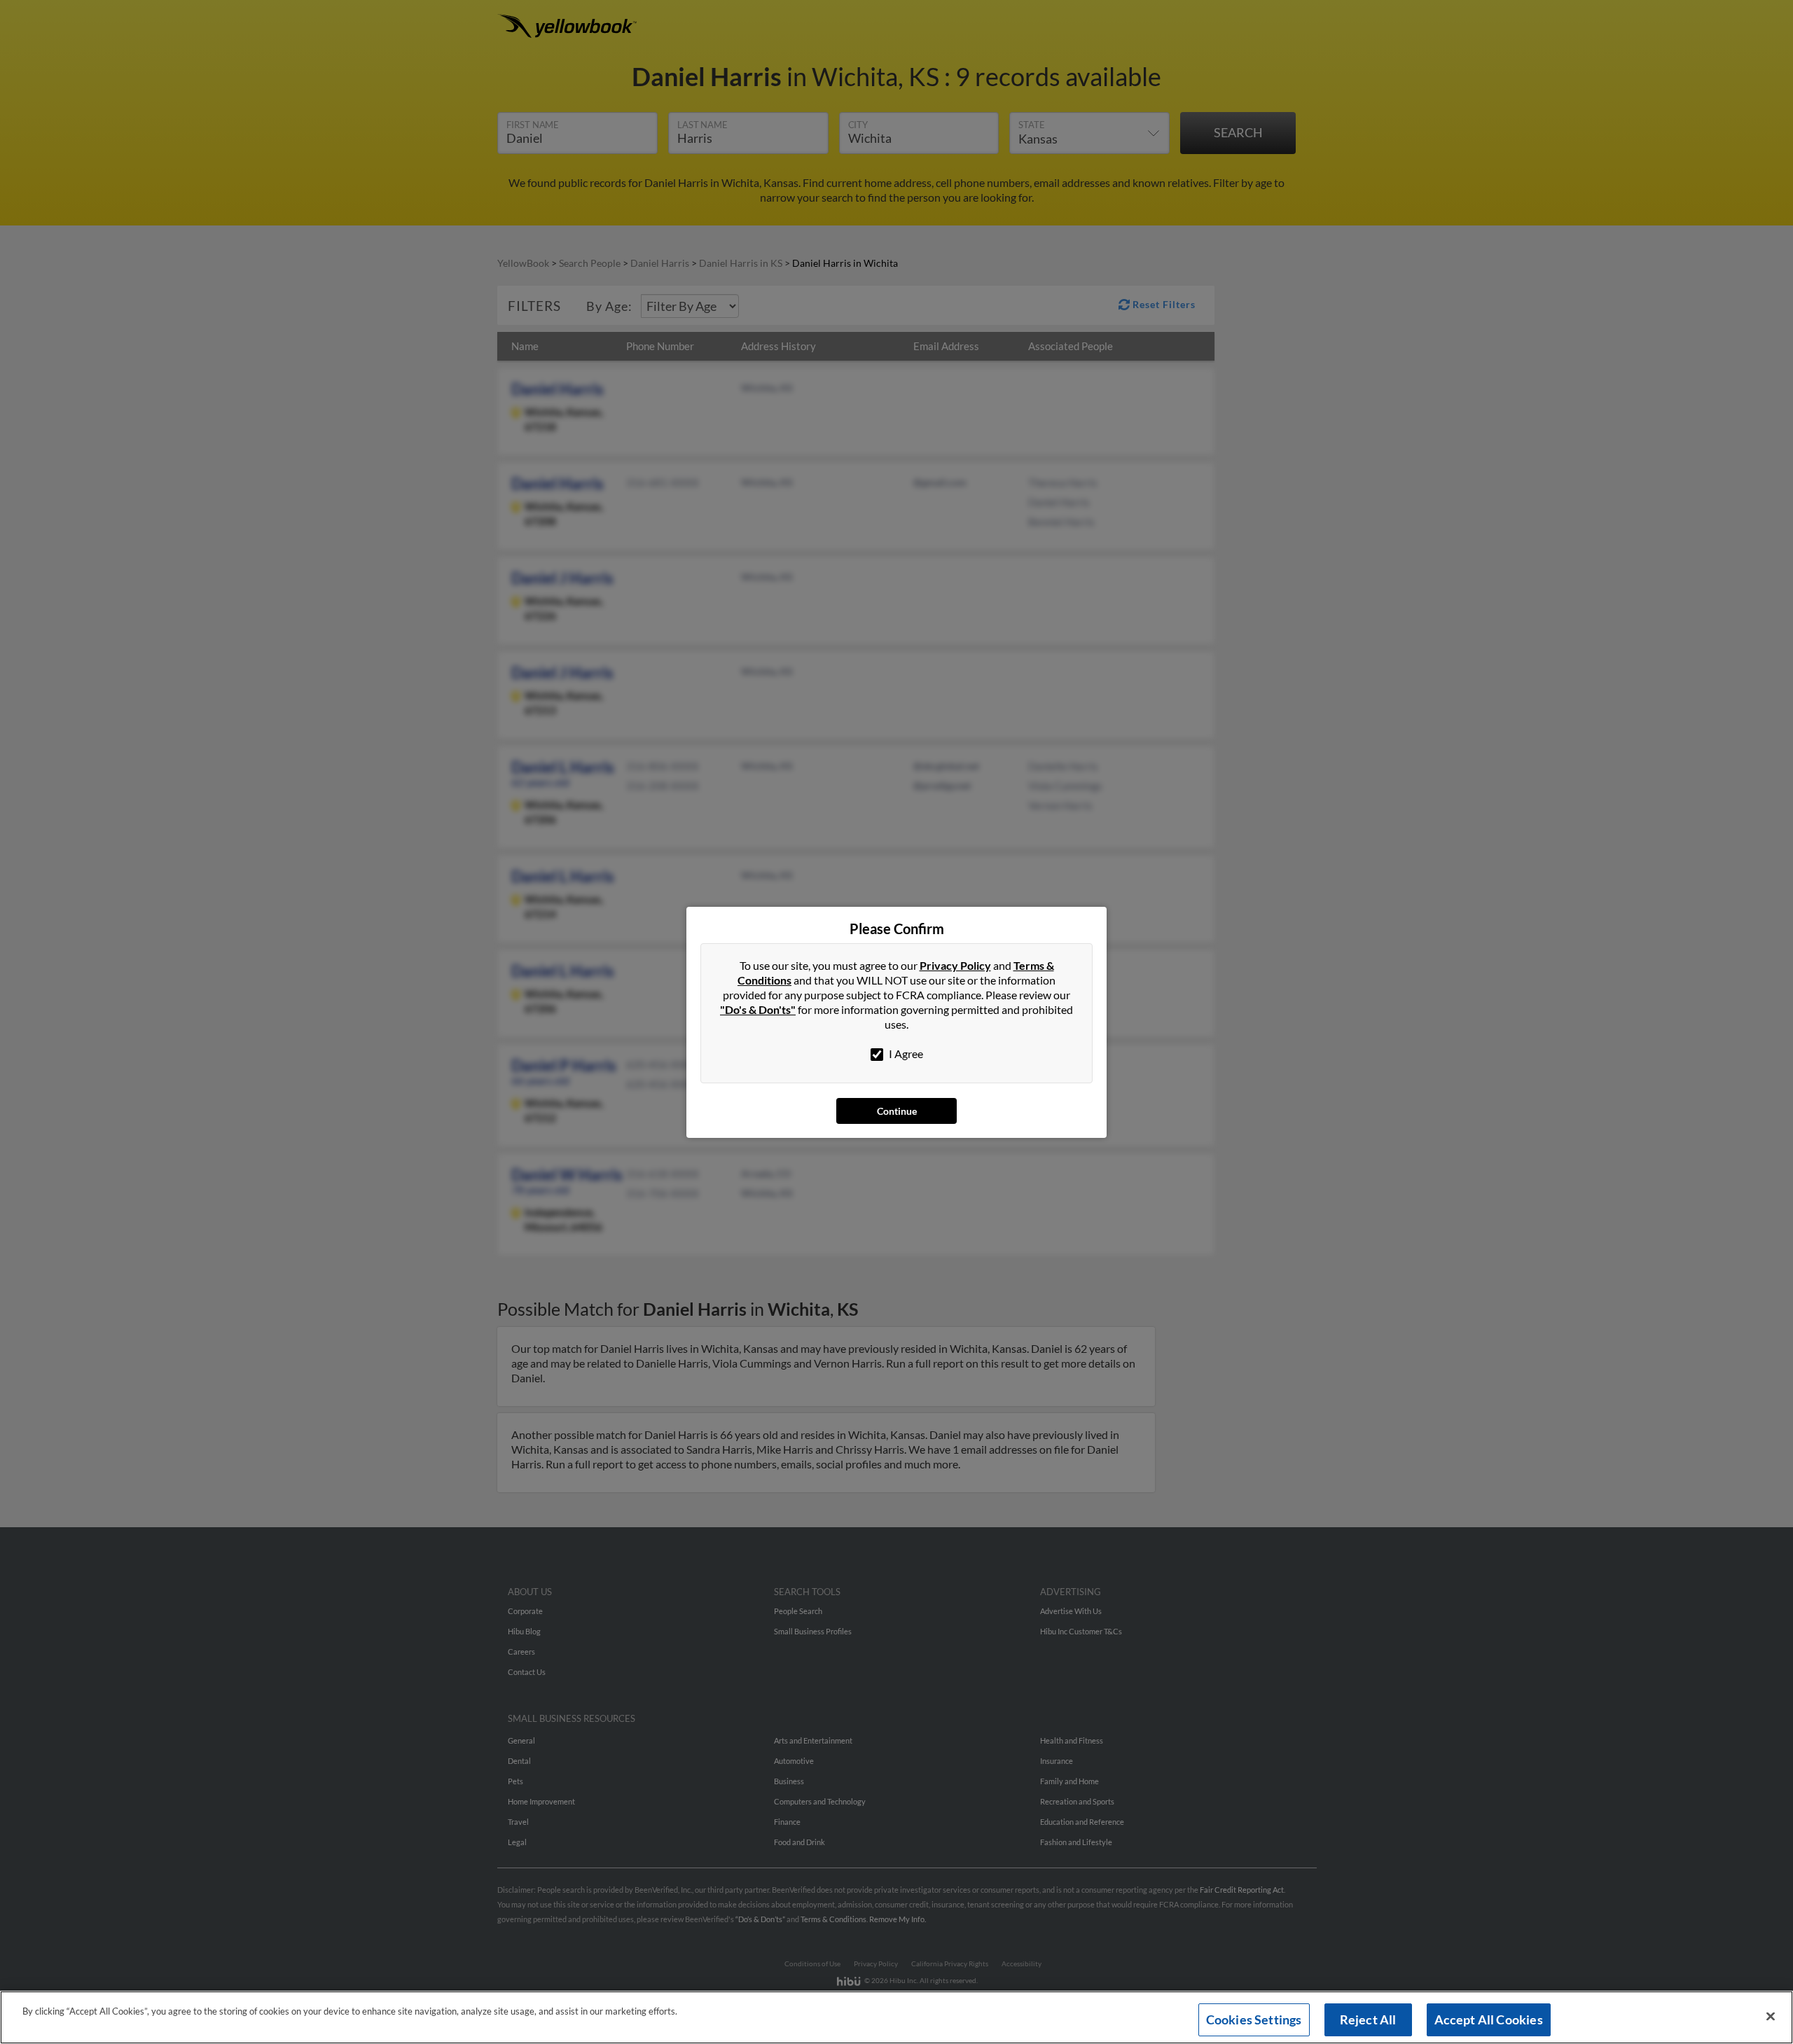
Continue (897, 1111)
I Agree (905, 1054)
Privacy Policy (955, 965)
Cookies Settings (1254, 2019)
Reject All (1368, 2019)
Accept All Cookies (1489, 2019)
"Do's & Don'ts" (758, 1009)
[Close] (1771, 2017)
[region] (896, 2017)
